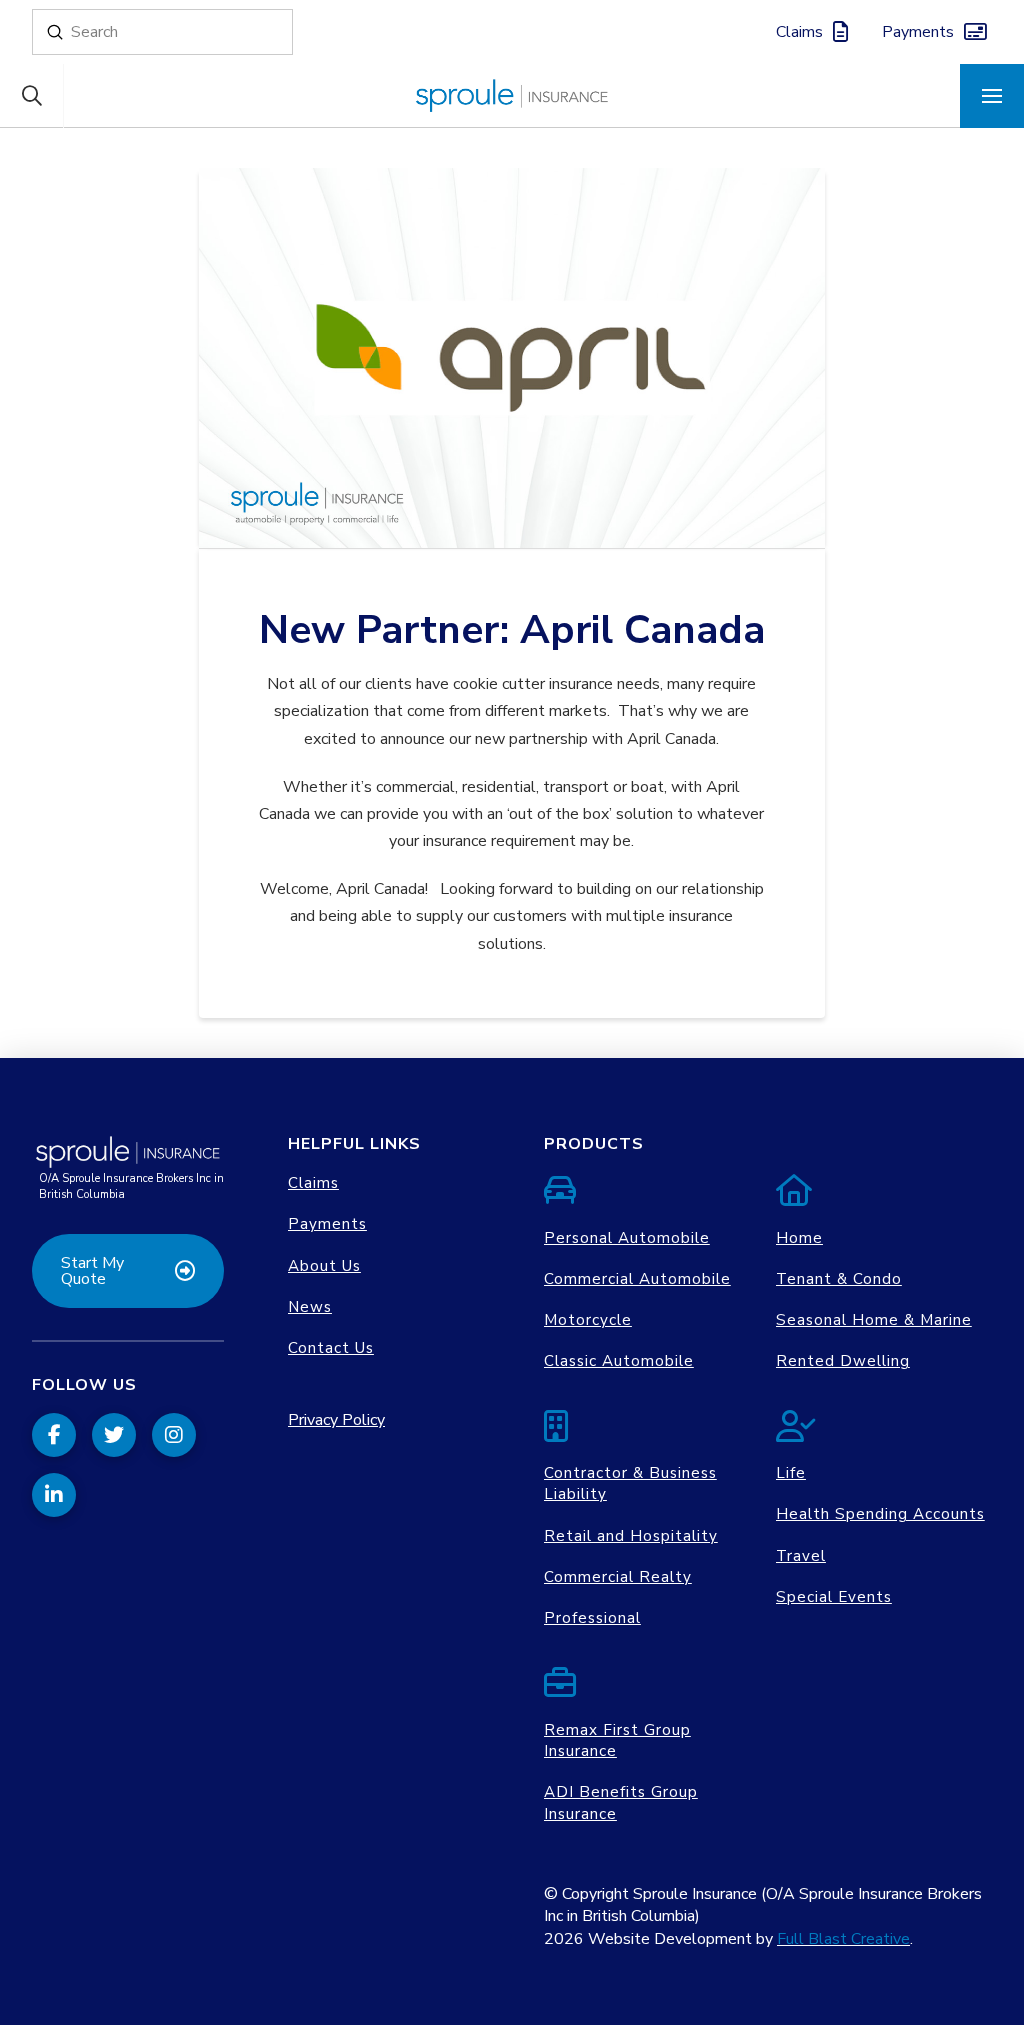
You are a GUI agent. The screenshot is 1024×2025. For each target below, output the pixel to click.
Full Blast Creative (843, 1939)
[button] (32, 96)
